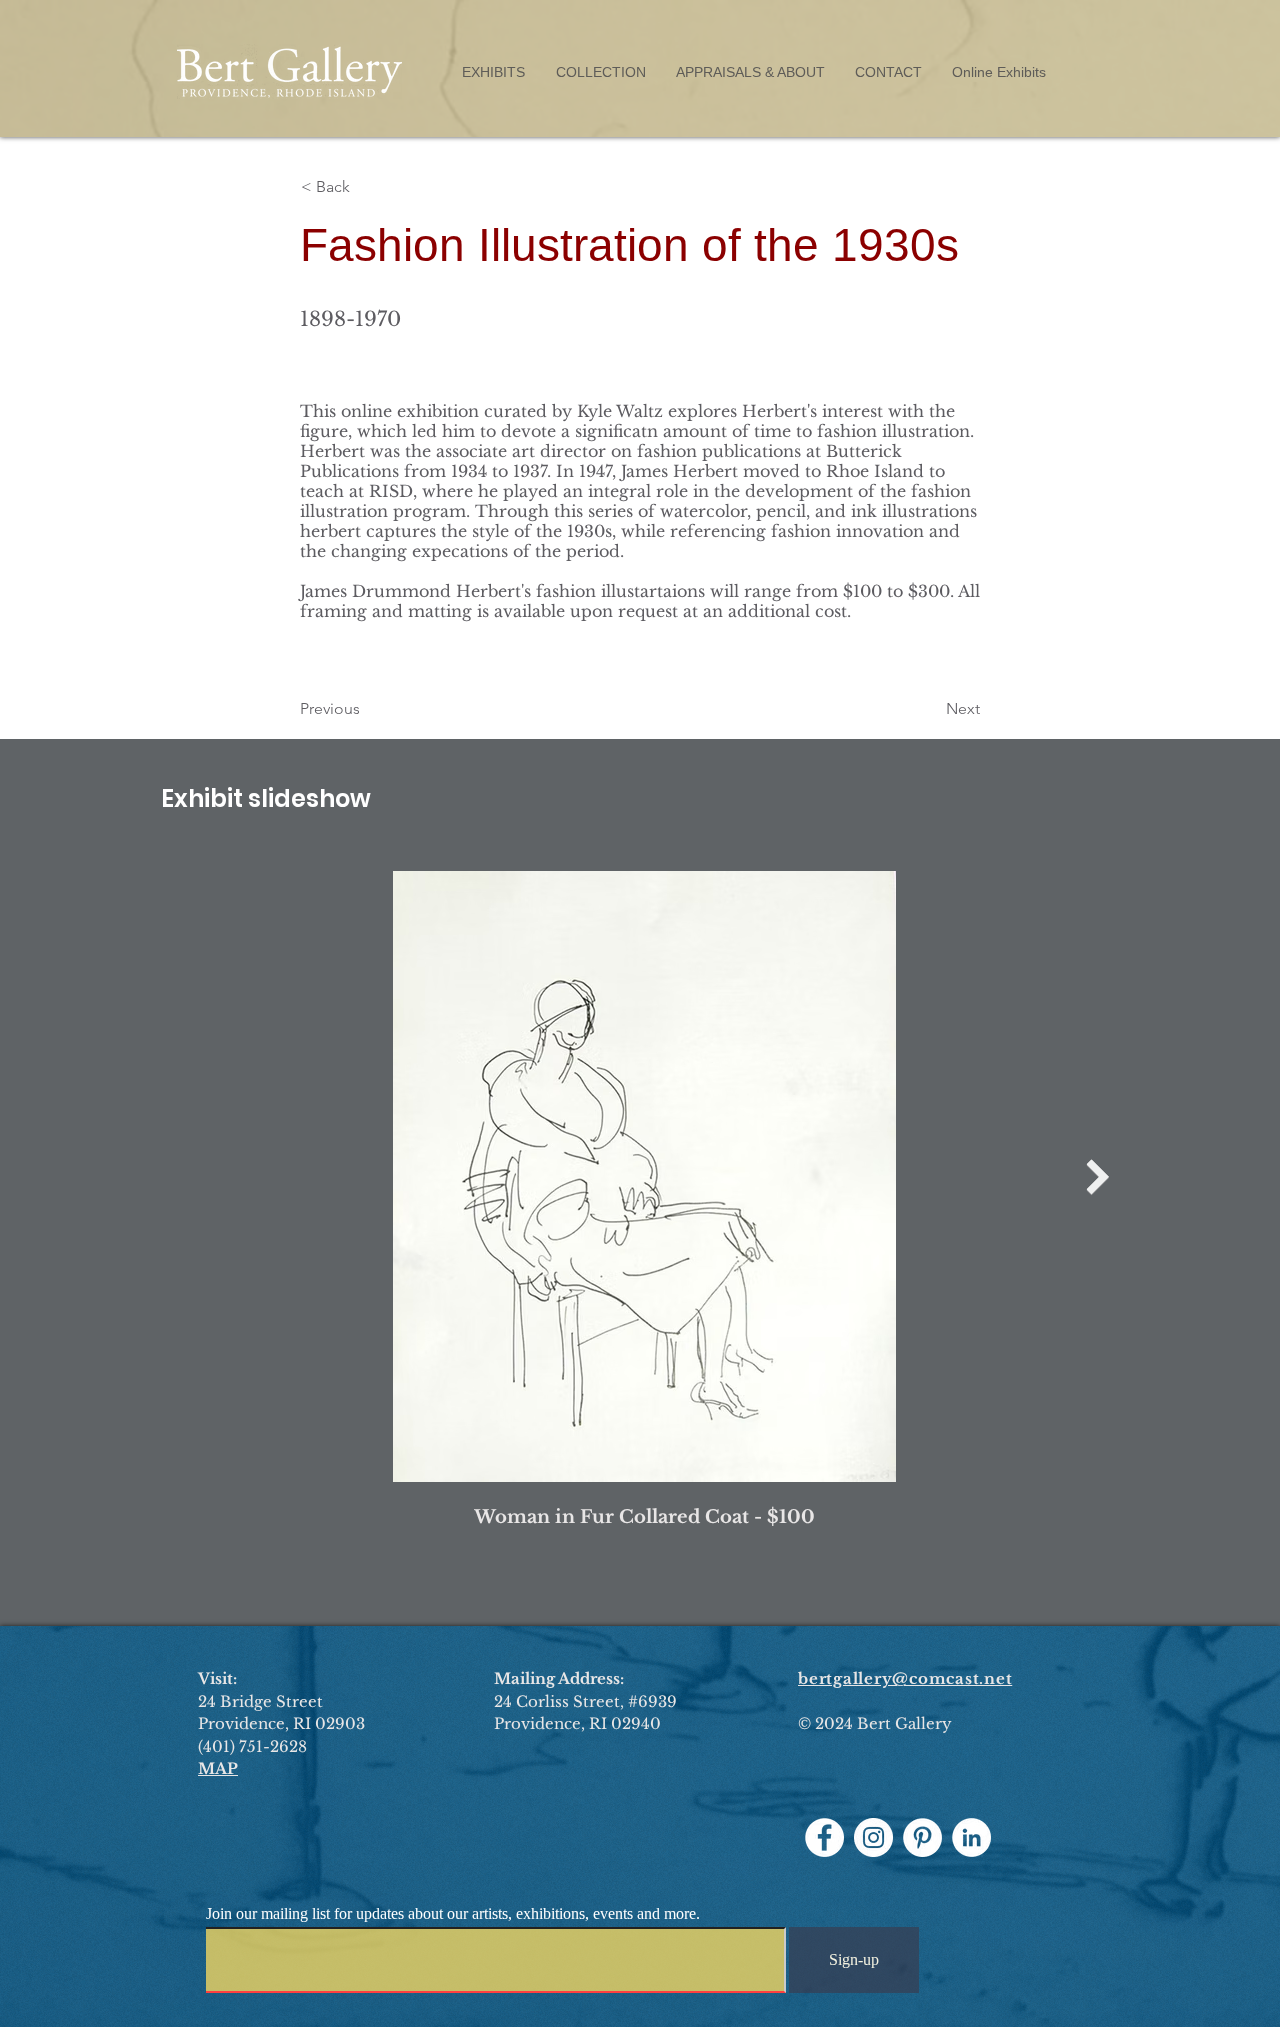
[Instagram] (873, 1837)
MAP (218, 1768)
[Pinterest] (922, 1837)
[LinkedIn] (971, 1837)
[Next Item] (1097, 1176)
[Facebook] (824, 1837)
